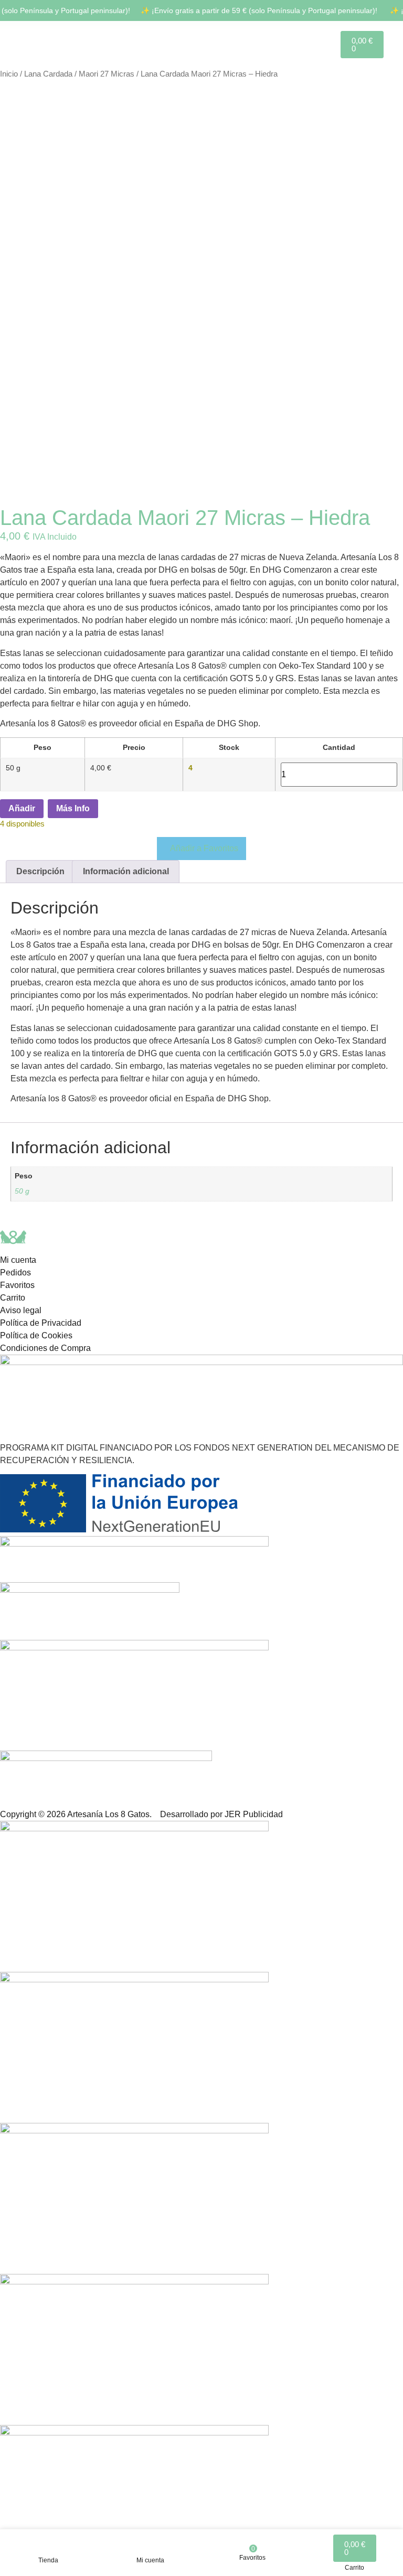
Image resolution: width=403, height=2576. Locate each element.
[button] (201, 849)
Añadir (22, 808)
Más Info (73, 808)
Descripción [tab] (40, 871)
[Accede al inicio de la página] (21, 44)
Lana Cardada (48, 74)
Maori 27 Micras (107, 74)
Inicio (9, 74)
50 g (22, 1191)
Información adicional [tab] (126, 871)
